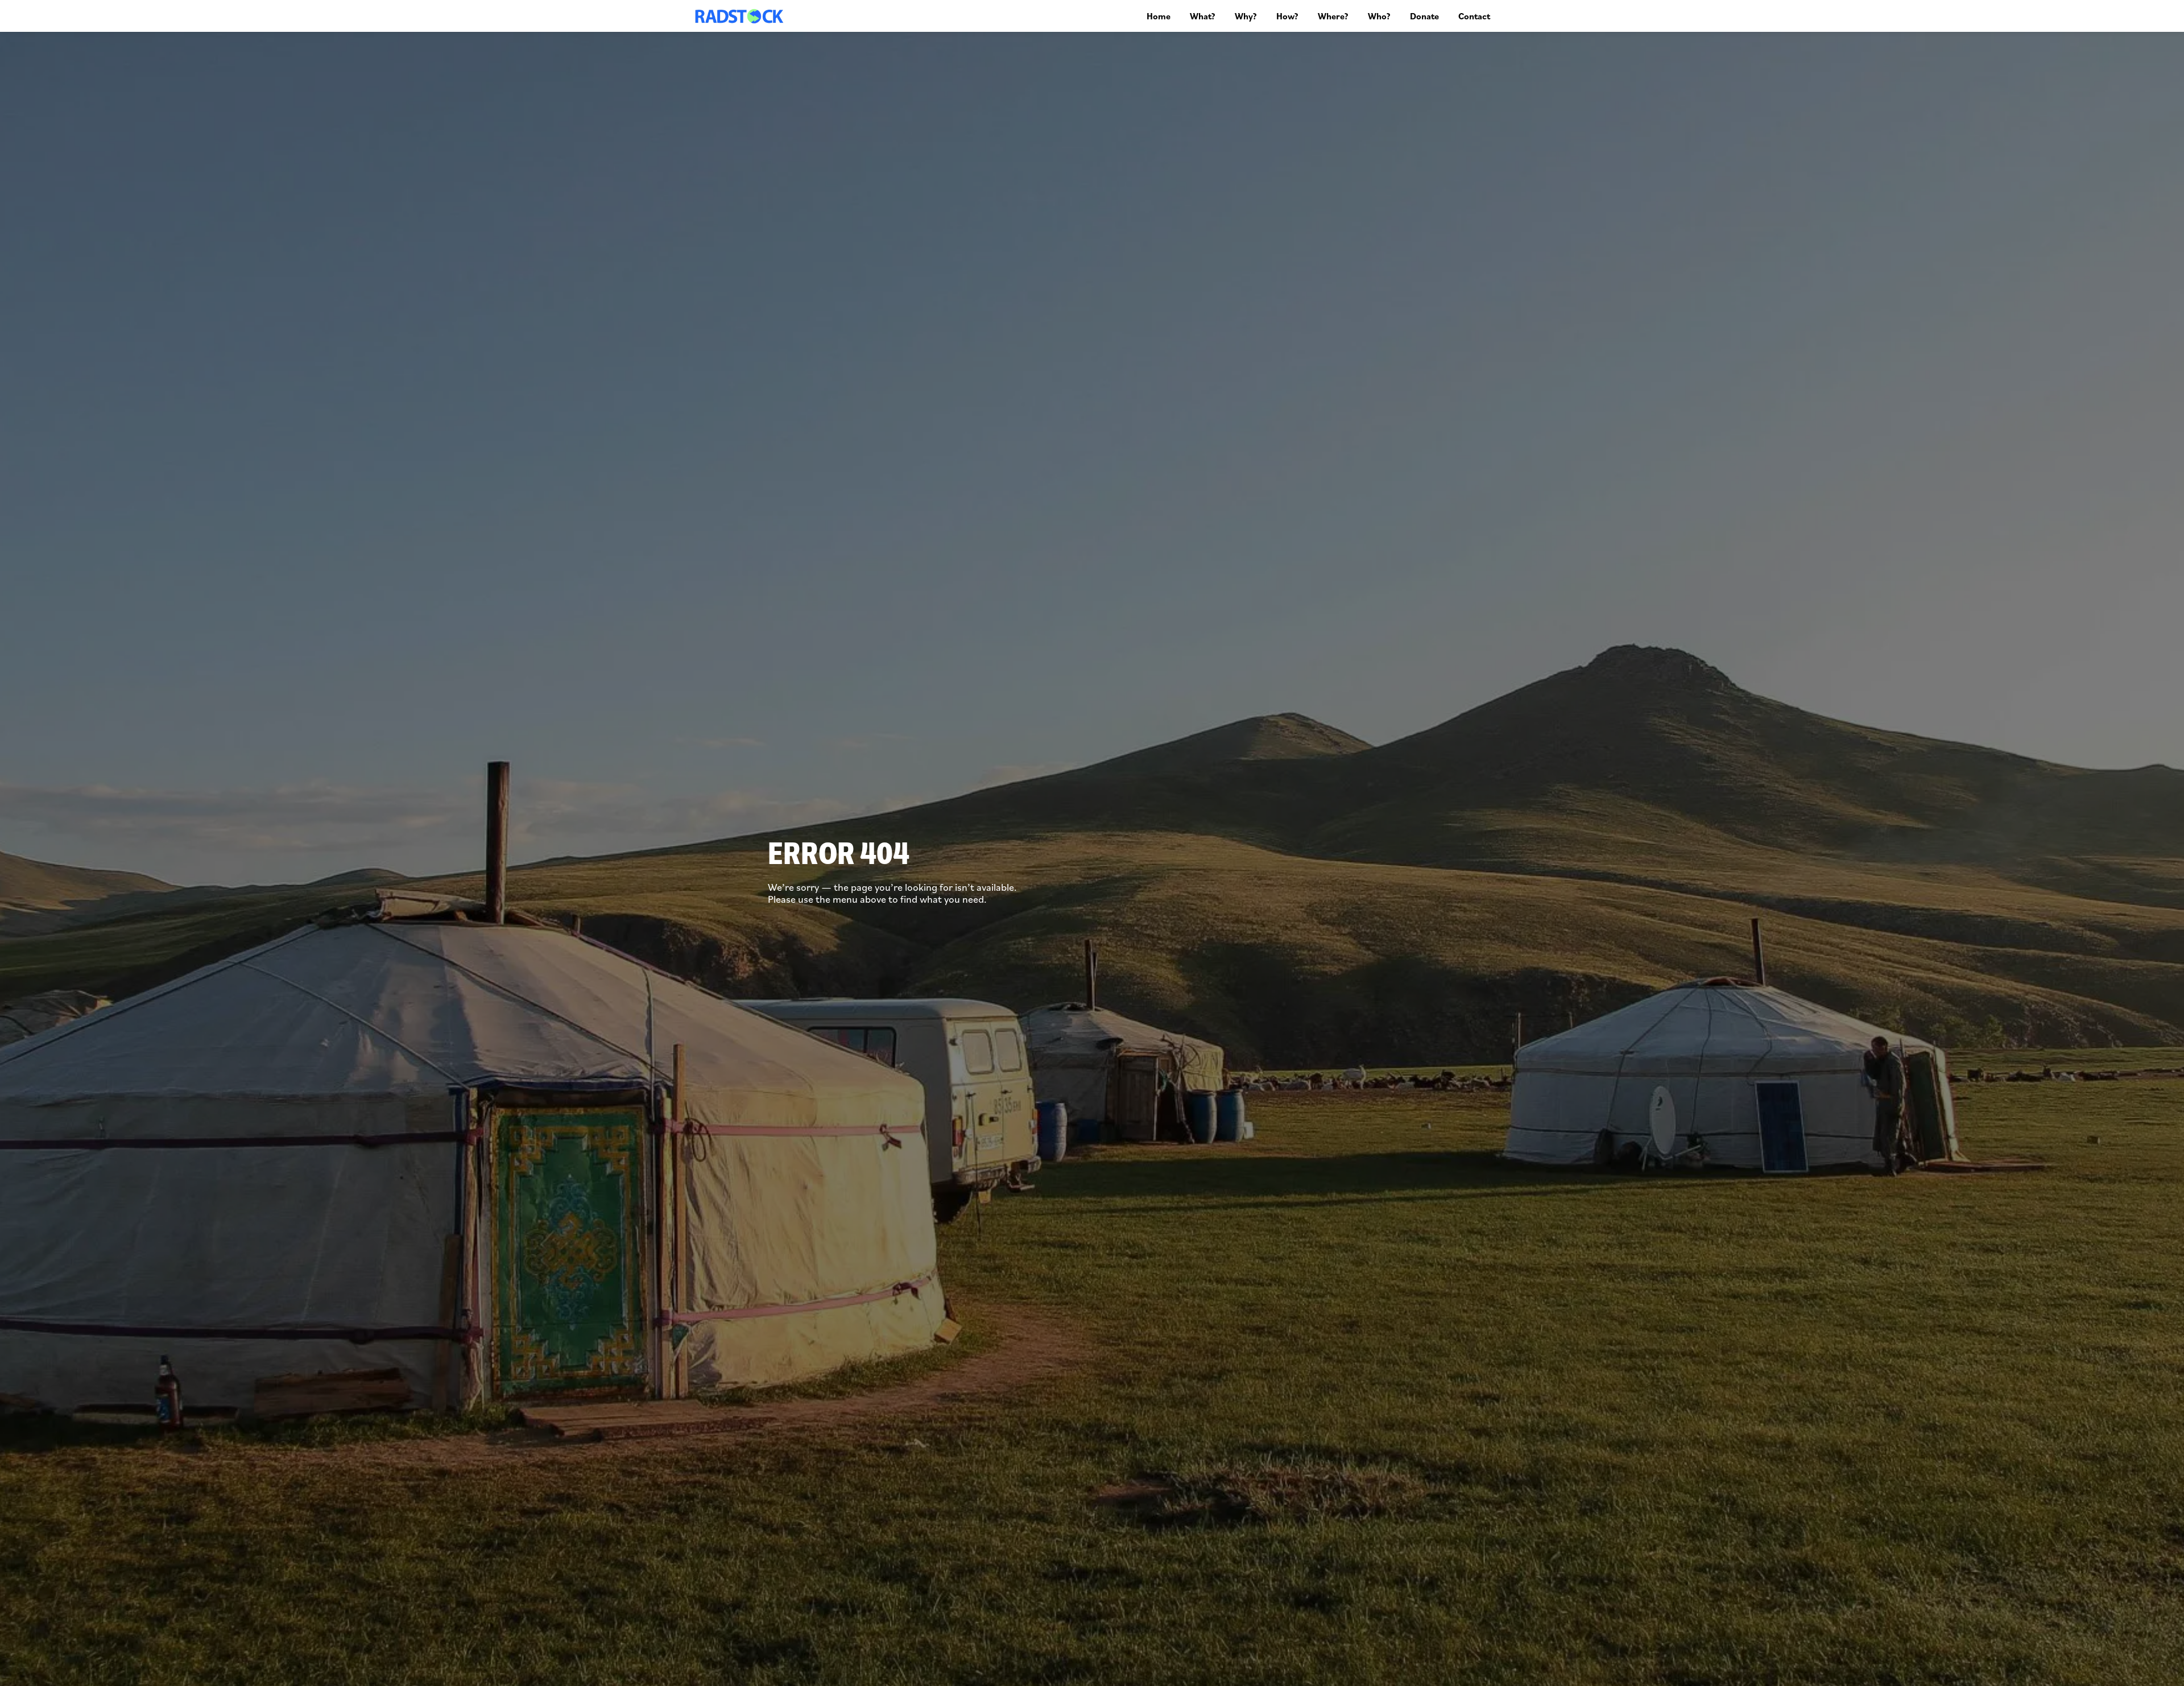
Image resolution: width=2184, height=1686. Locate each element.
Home (1159, 16)
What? (1203, 16)
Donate (1424, 16)
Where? (1333, 16)
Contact (1474, 16)
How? (1287, 16)
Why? (1246, 16)
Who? (1379, 16)
